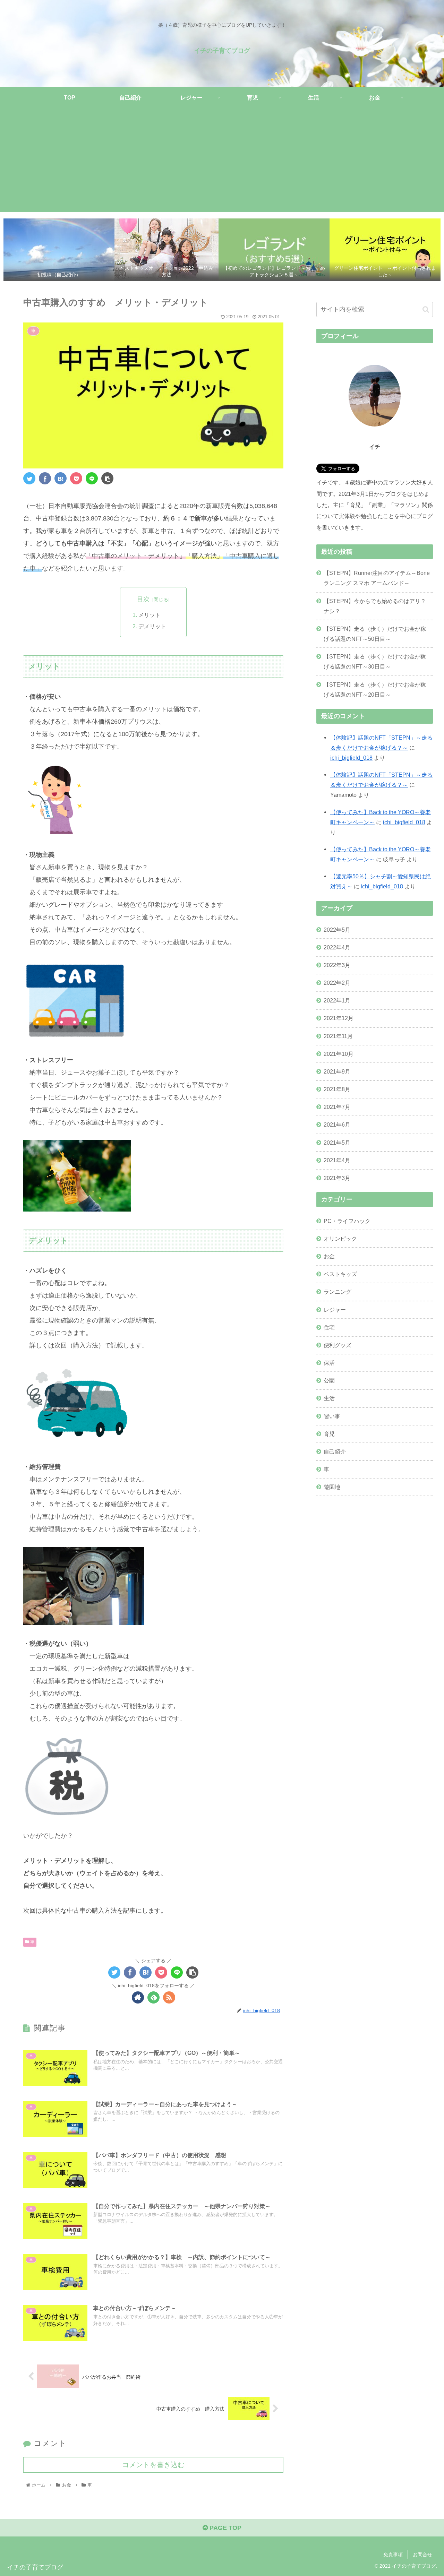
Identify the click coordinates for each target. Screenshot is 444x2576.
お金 (329, 1256)
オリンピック (340, 1239)
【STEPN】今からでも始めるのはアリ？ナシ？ (375, 606)
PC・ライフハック (347, 1221)
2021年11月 (338, 1036)
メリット (150, 615)
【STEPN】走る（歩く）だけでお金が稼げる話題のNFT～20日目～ (375, 690)
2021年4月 (337, 1160)
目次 (143, 599)
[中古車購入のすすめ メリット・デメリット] (61, 478)
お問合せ (422, 2555)
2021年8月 (337, 1089)
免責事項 (393, 2555)
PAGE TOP (225, 2528)
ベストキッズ (340, 1274)
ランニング (338, 1292)
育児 (329, 1433)
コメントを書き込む (153, 2465)
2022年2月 (337, 983)
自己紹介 (335, 1451)
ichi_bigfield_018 (351, 758)
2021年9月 (337, 1071)
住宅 (329, 1327)
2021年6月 (337, 1125)
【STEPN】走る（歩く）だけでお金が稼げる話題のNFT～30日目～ (375, 661)
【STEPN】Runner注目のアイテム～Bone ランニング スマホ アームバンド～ (377, 578)
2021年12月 (339, 1018)
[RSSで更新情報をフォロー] (169, 1997)
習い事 (332, 1416)
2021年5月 (337, 1142)
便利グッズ (338, 1345)
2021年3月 (337, 1178)
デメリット (152, 626)
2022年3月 (337, 965)
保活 (329, 1363)
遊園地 (332, 1487)
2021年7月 (337, 1107)
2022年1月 (337, 1000)
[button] (426, 309)
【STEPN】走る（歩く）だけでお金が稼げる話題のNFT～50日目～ (375, 634)
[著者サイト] (138, 1997)
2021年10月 (339, 1053)
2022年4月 (337, 947)
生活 (329, 1398)
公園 (329, 1380)
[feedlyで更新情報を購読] (153, 1997)
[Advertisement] (222, 164)
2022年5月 (337, 929)
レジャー (335, 1309)
